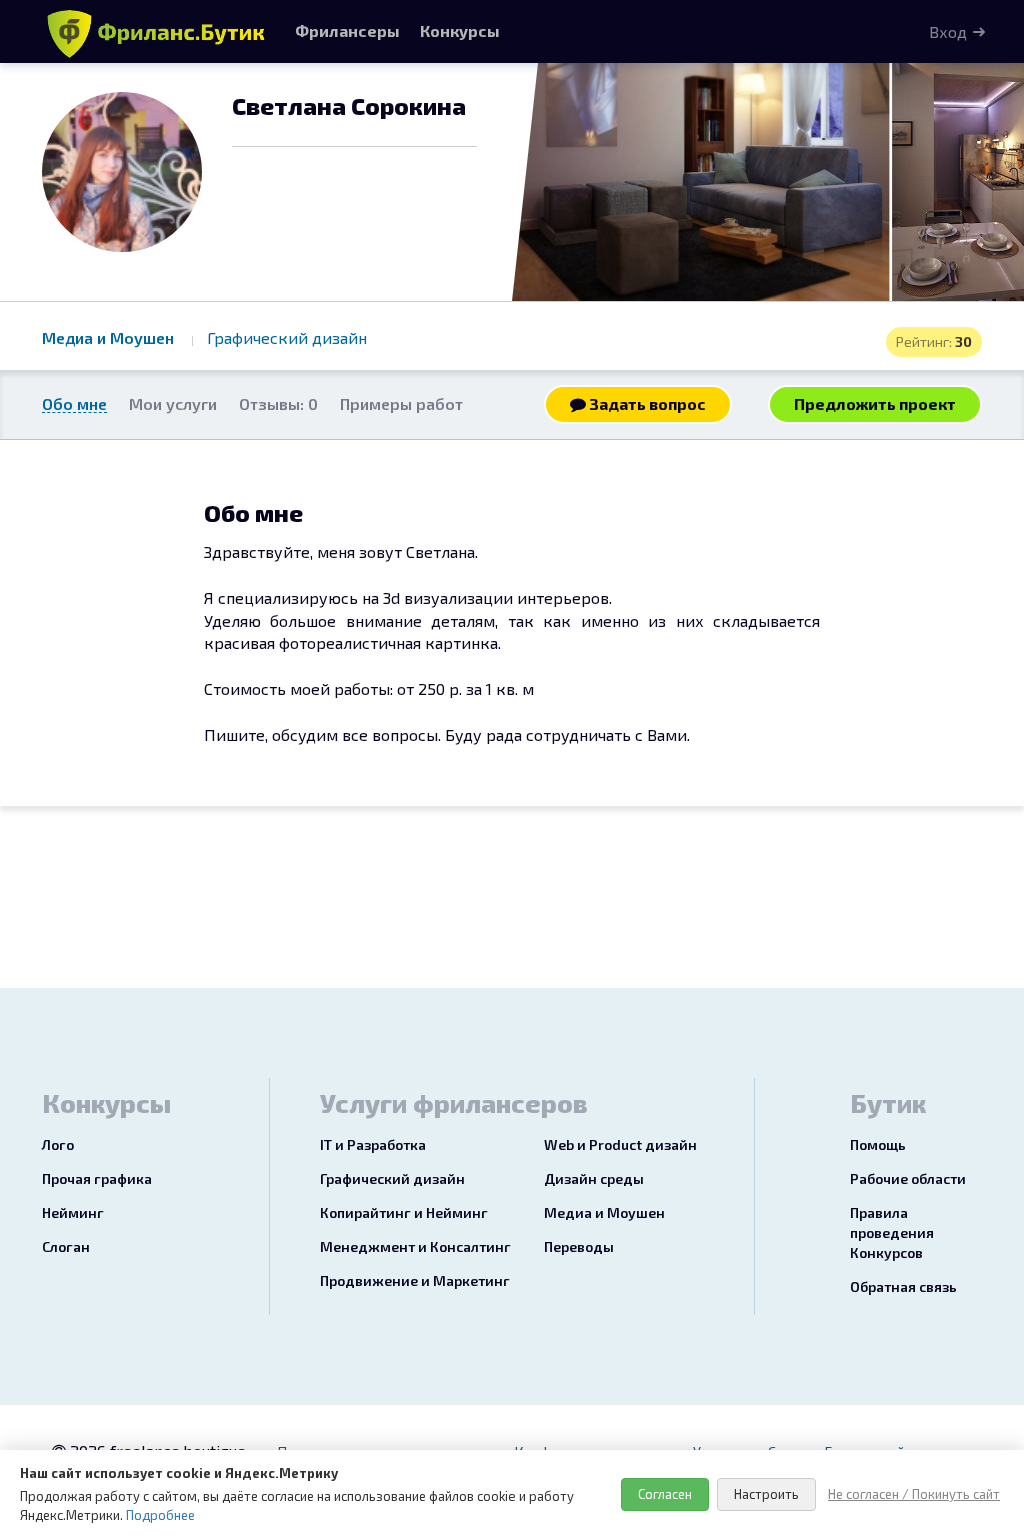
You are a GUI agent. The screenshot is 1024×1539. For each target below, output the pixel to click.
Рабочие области (908, 1178)
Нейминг (73, 1212)
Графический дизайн (287, 337)
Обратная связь (903, 1286)
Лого (58, 1144)
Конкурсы (460, 30)
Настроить (766, 1494)
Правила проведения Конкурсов (892, 1232)
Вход (948, 31)
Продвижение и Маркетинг (415, 1280)
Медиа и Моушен (110, 337)
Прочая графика (97, 1178)
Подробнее (160, 1515)
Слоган (66, 1246)
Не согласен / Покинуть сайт (914, 1494)
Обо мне (74, 403)
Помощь (878, 1144)
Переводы (579, 1246)
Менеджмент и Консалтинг (415, 1246)
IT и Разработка (373, 1144)
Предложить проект (875, 403)
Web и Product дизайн (620, 1144)
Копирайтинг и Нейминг (404, 1212)
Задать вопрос (646, 403)
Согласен (665, 1494)
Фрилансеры (347, 30)
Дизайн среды (594, 1178)
